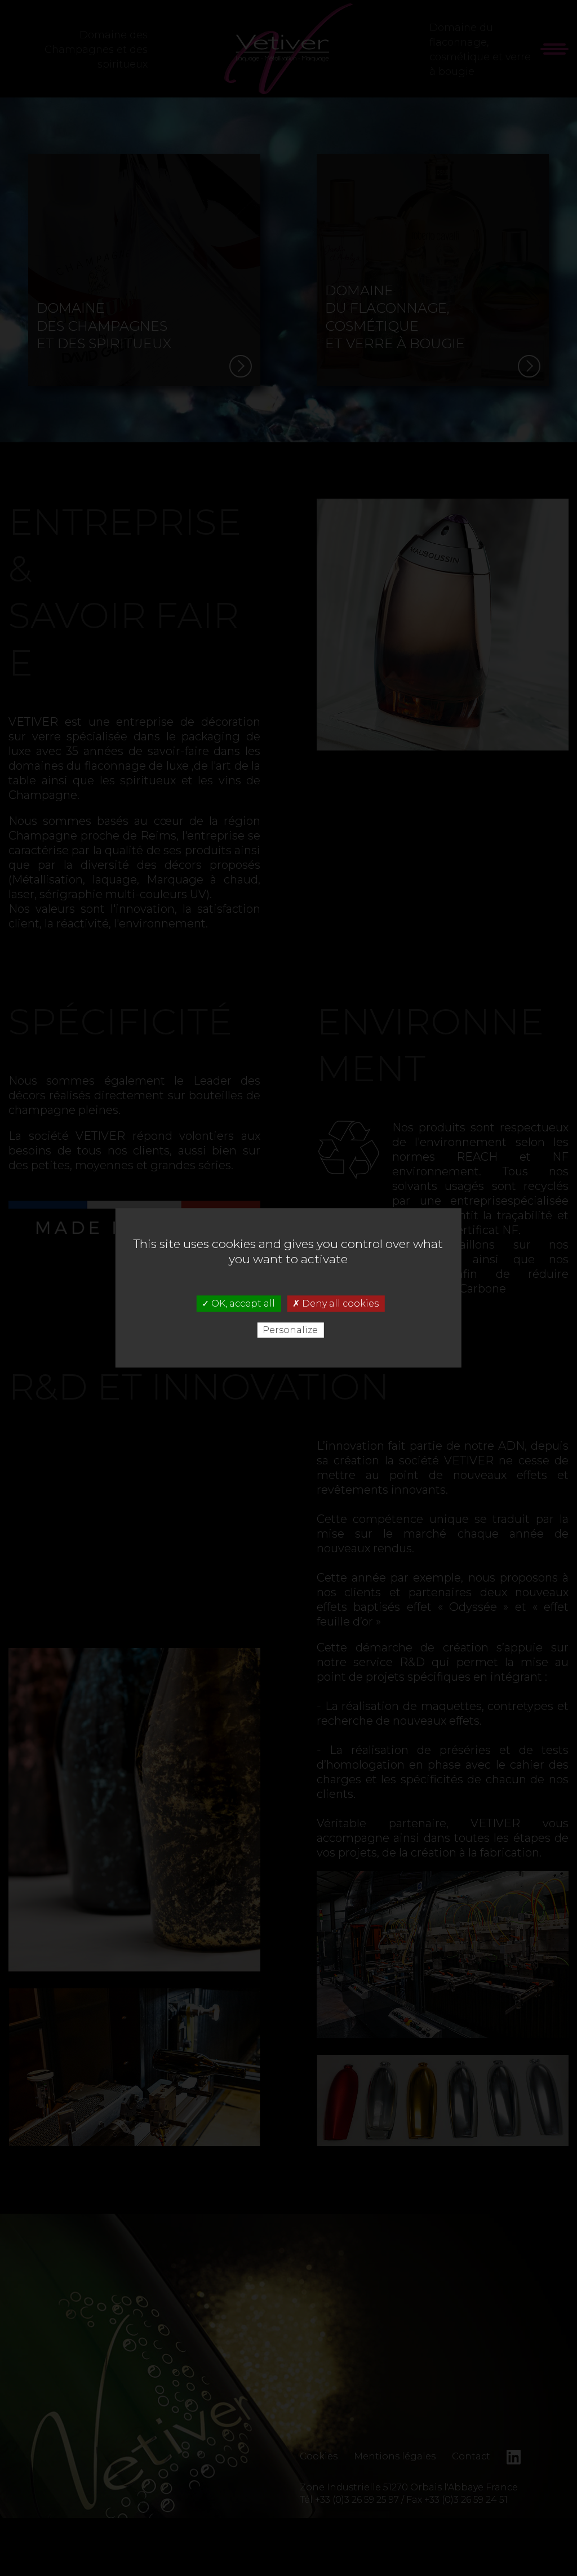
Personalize (290, 1331)
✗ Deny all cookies (336, 1303)
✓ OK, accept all (238, 1303)
